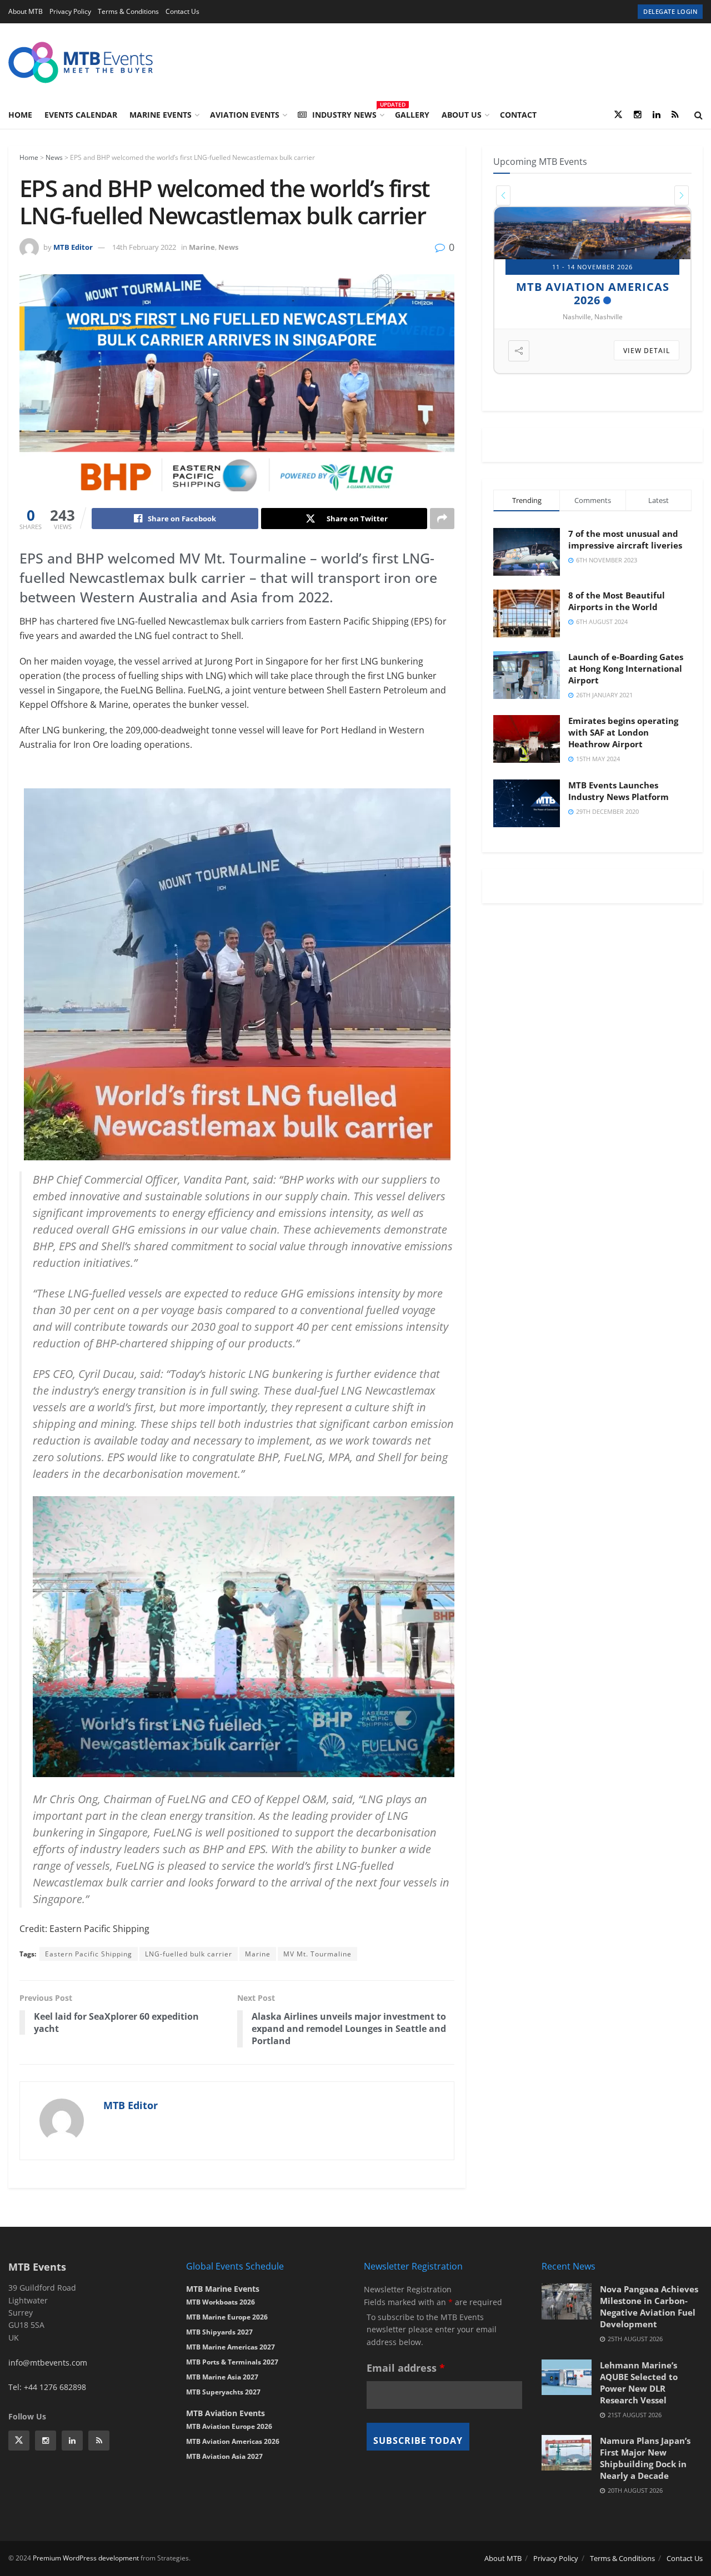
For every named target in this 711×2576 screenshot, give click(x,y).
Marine (202, 247)
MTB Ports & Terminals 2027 (232, 2362)
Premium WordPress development (86, 2558)
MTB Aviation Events (226, 2413)
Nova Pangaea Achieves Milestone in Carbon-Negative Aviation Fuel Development (649, 2306)
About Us (462, 115)
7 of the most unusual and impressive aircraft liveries (625, 539)
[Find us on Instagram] (638, 115)
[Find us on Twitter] (618, 115)
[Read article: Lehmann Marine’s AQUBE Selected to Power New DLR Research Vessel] (567, 2377)
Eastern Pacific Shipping (89, 1954)
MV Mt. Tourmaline (317, 1954)
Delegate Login (670, 11)
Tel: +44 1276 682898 (47, 2387)
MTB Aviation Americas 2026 (233, 2441)
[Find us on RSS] (675, 115)
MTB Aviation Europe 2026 (229, 2426)
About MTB (26, 11)
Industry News (347, 113)
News (54, 157)
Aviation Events (245, 115)
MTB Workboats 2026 (221, 2302)
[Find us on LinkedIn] (657, 115)
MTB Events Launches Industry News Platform (619, 791)
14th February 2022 (144, 247)
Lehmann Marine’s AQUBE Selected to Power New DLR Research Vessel (639, 2383)
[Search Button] (699, 115)
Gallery (412, 115)
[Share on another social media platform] (442, 519)
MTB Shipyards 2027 (587, 287)
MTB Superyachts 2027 (223, 2392)
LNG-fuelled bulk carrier (189, 1954)
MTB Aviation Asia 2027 (224, 2456)
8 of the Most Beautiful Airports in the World (617, 601)
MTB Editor (73, 247)
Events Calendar (81, 115)
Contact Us (182, 11)
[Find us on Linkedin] (72, 2441)
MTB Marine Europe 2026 (227, 2317)
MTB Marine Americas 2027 (231, 2347)
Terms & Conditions (128, 11)
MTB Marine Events (223, 2289)
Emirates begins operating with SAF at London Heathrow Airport (623, 732)
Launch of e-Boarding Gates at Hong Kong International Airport (626, 668)
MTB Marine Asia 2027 (222, 2377)
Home (20, 115)
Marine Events (161, 115)
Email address (406, 2368)
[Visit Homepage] (81, 62)
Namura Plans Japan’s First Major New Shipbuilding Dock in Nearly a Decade (645, 2458)
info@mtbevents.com (48, 2363)
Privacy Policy (70, 11)
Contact (518, 115)
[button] (503, 195)
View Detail (647, 351)
